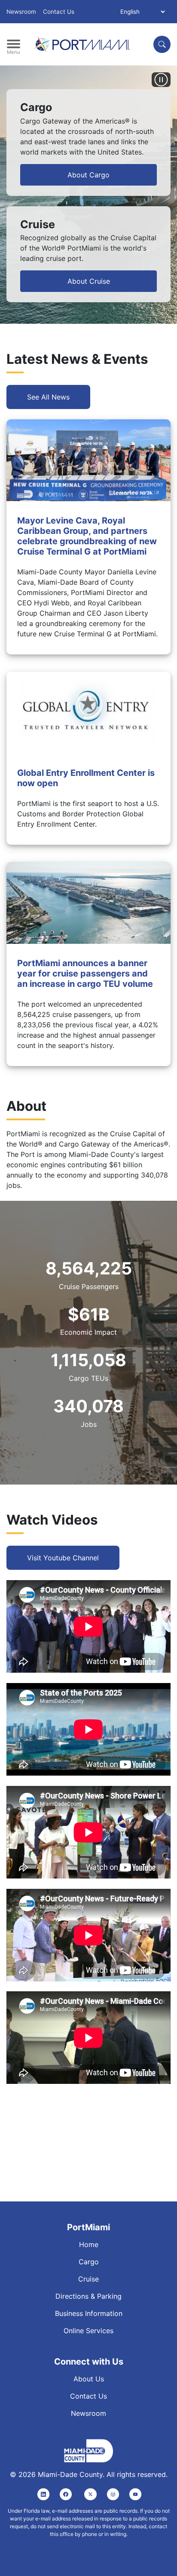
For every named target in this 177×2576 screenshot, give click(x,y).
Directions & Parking (88, 2296)
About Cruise (89, 281)
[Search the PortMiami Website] (162, 44)
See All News (48, 397)
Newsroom (21, 12)
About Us (89, 2379)
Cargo (89, 2262)
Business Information (89, 2313)
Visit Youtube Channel (63, 1558)
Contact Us (59, 12)
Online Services (88, 2331)
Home (89, 2244)
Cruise (88, 2279)
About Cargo (88, 175)
